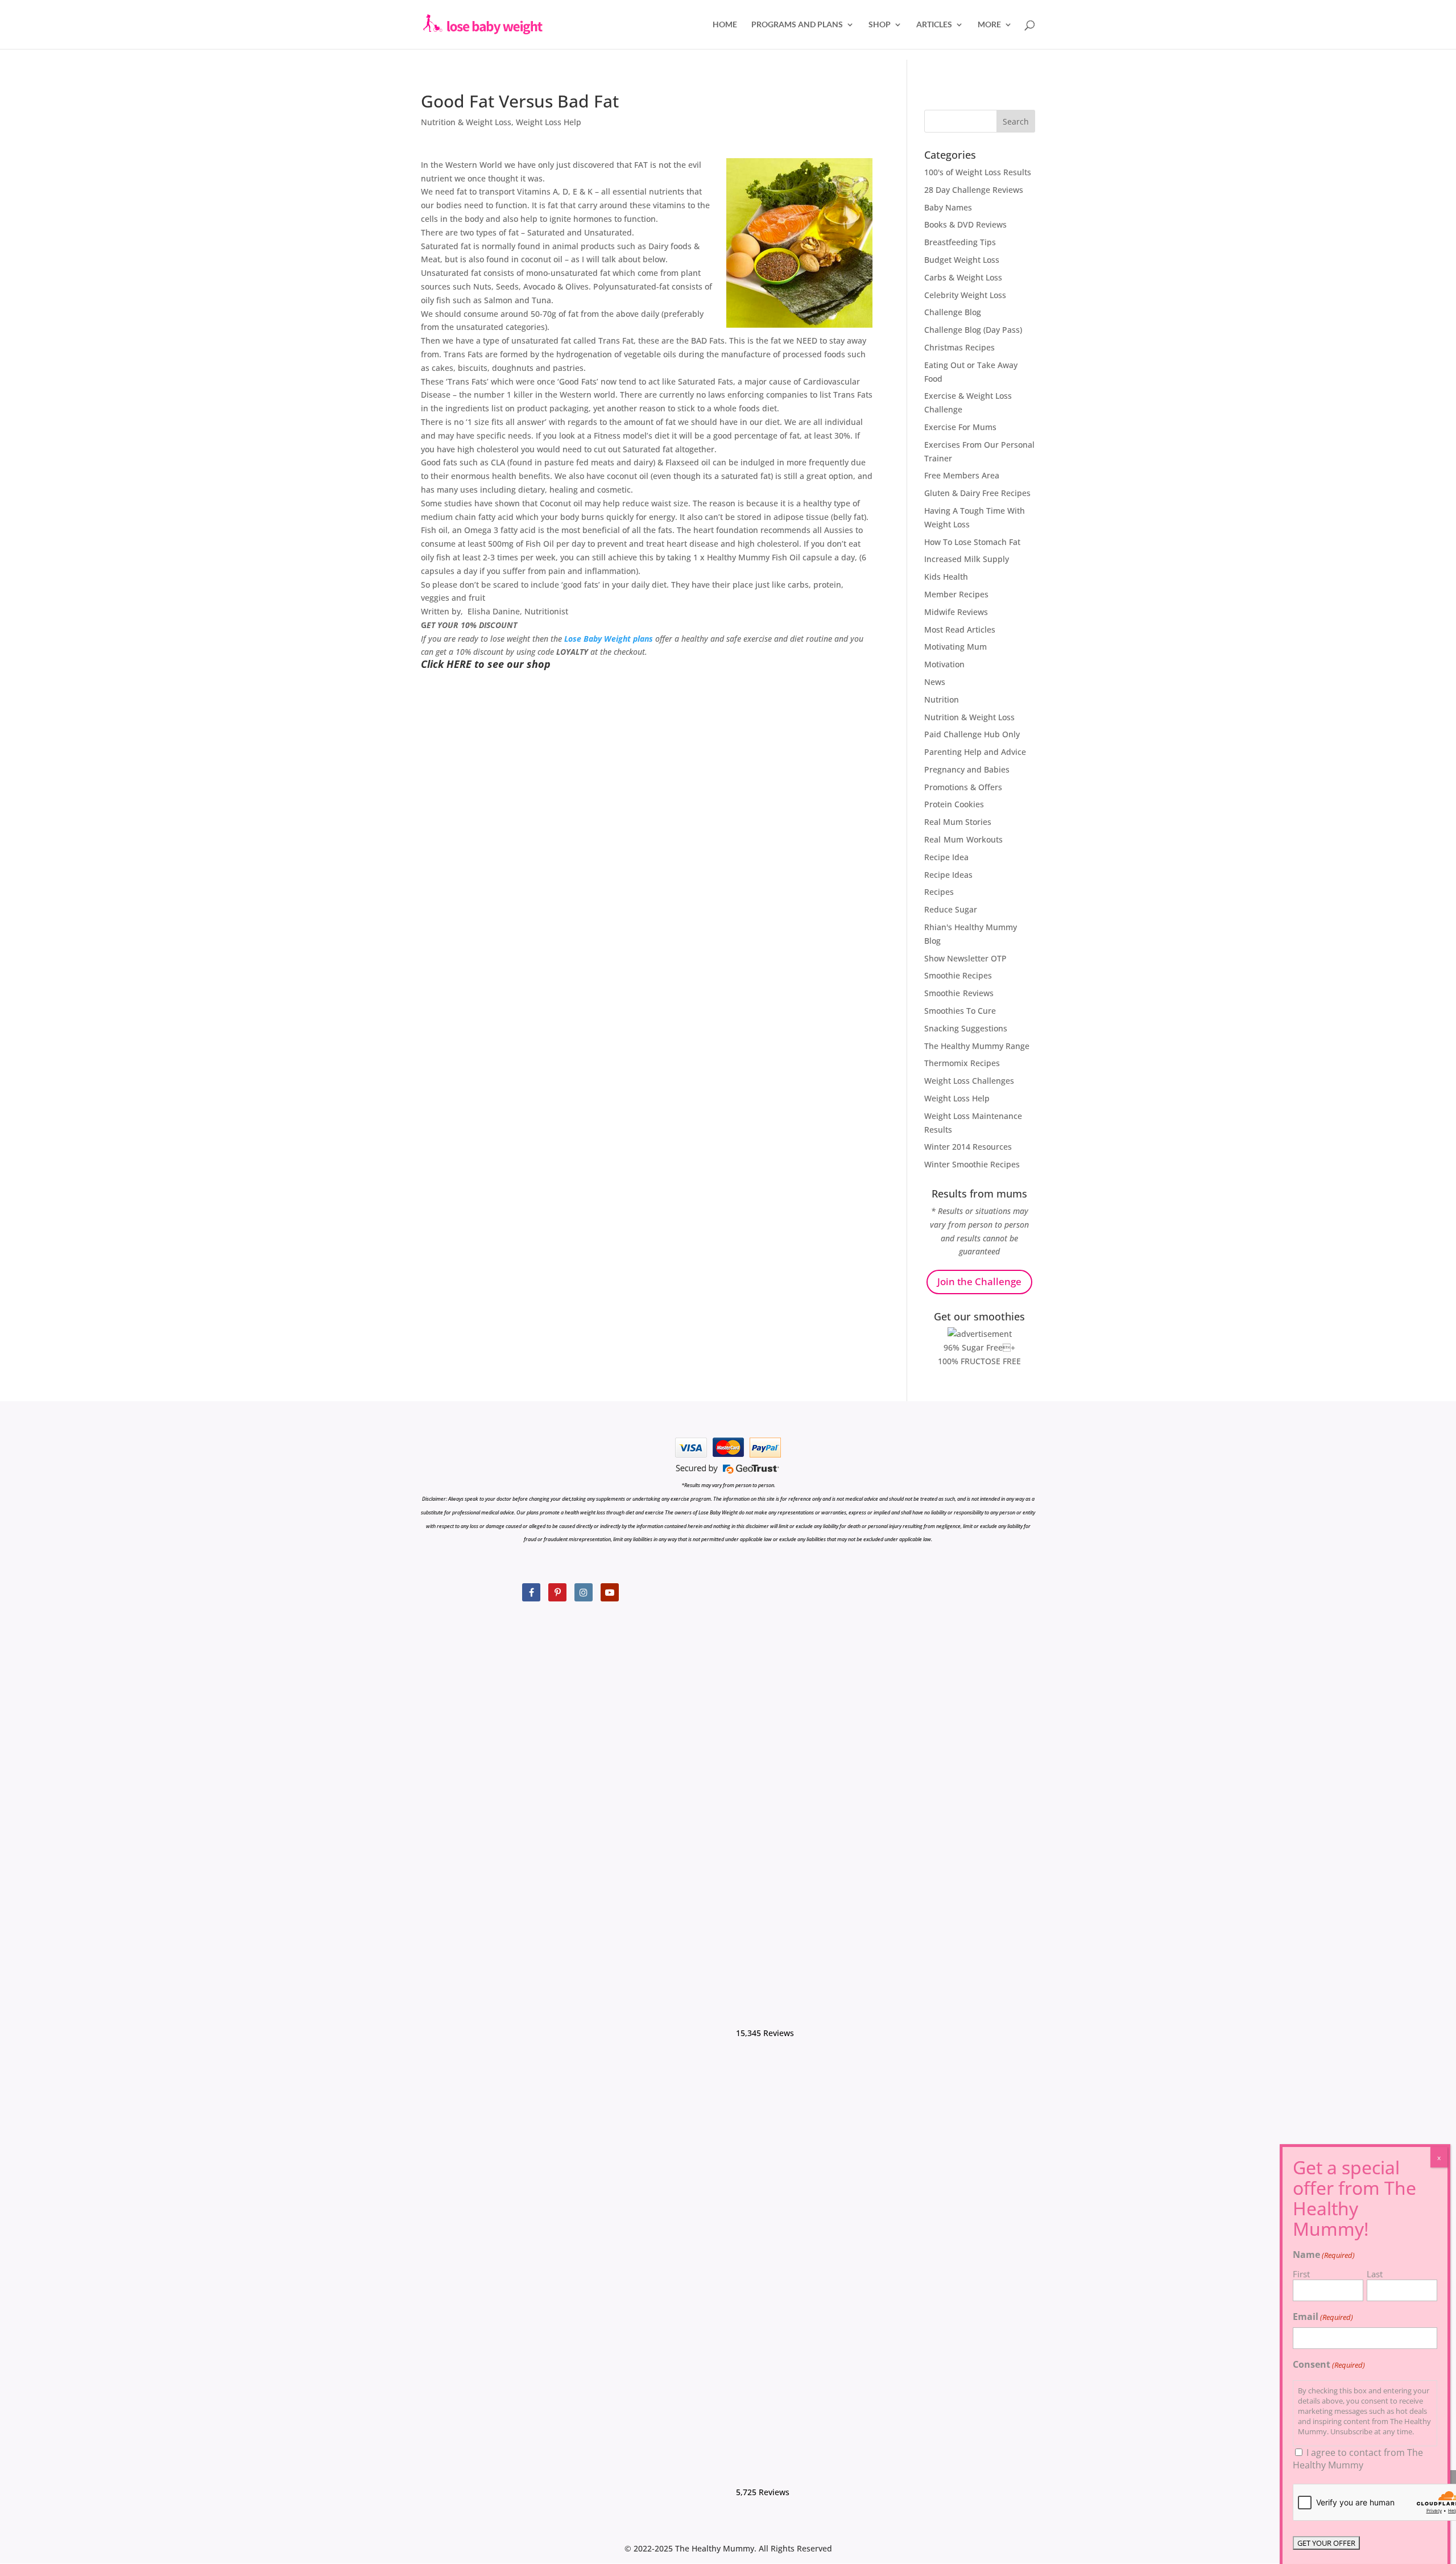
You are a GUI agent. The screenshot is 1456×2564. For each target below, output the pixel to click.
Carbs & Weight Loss (963, 277)
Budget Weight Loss (962, 260)
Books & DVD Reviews (965, 224)
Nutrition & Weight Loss (466, 122)
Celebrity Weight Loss (965, 295)
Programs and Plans (797, 25)
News (935, 682)
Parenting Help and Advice (975, 752)
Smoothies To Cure (960, 1011)
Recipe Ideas (948, 875)
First (1301, 2274)
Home (725, 25)
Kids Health (946, 577)
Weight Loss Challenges (969, 1081)
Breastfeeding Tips (960, 242)
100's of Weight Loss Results (978, 172)
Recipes (939, 892)
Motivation (944, 664)
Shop (880, 25)
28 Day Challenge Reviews (974, 190)
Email (1323, 2317)
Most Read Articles (960, 629)
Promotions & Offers (963, 787)
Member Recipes (956, 594)
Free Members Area (962, 475)
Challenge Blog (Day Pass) (973, 330)
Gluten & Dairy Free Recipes (977, 493)
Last (1375, 2274)
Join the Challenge (979, 1281)
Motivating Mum (955, 647)
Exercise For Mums (960, 427)
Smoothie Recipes (958, 975)
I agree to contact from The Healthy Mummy (1358, 2459)
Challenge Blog (953, 312)
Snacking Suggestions (966, 1028)
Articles (934, 25)
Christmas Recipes (959, 347)
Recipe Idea (946, 857)
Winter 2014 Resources (968, 1147)
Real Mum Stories (958, 822)
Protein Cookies (954, 804)
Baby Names (948, 207)
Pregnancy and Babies (967, 769)
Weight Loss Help (549, 122)
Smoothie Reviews (959, 993)
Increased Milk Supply (967, 559)
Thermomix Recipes (962, 1063)
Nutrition (942, 699)
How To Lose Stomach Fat (972, 542)
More (989, 25)
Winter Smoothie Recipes (972, 1164)
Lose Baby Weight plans (609, 639)
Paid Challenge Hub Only (972, 734)
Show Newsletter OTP (965, 958)
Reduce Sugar (951, 909)
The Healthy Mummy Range (977, 1046)
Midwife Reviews (956, 612)
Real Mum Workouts (963, 839)
